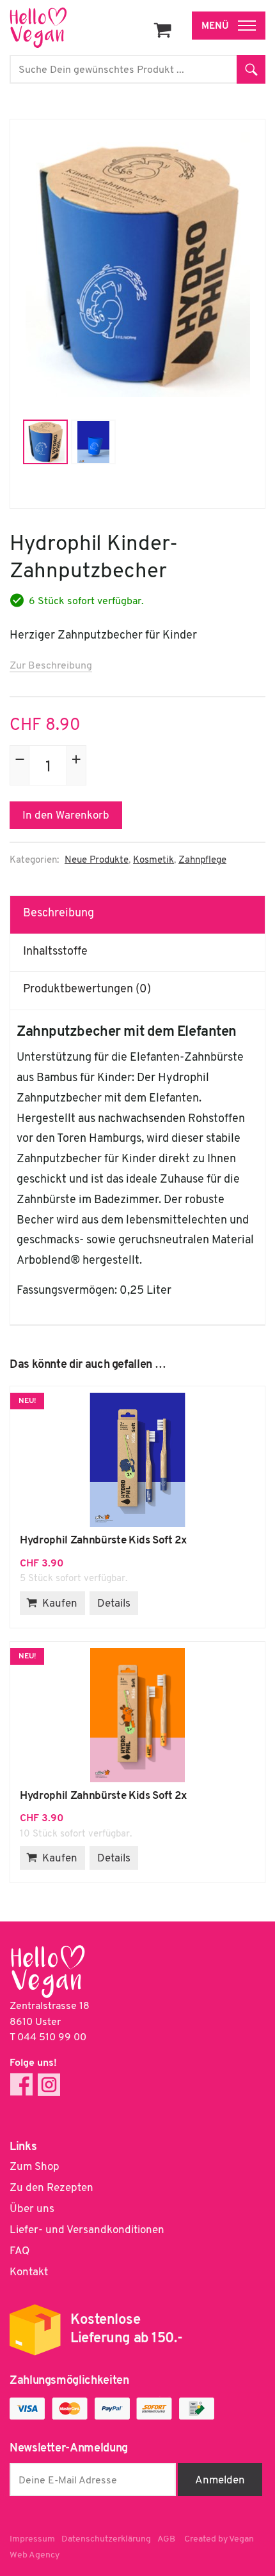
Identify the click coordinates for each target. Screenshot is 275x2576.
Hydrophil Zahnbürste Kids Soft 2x (137, 1460)
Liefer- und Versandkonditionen (87, 2230)
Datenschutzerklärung (106, 2539)
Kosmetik (153, 860)
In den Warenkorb (66, 816)
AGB (166, 2539)
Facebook (21, 2085)
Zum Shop (35, 2167)
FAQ (20, 2251)
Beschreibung (59, 914)
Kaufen (60, 1604)
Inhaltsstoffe (55, 952)
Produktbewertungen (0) (87, 990)
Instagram (49, 2085)
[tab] (138, 914)
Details (114, 1604)
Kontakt (29, 2272)
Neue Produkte (97, 860)
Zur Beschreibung (51, 666)
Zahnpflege (202, 860)
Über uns (32, 2209)
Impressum (32, 2539)
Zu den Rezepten (51, 2188)
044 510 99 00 (52, 2038)
